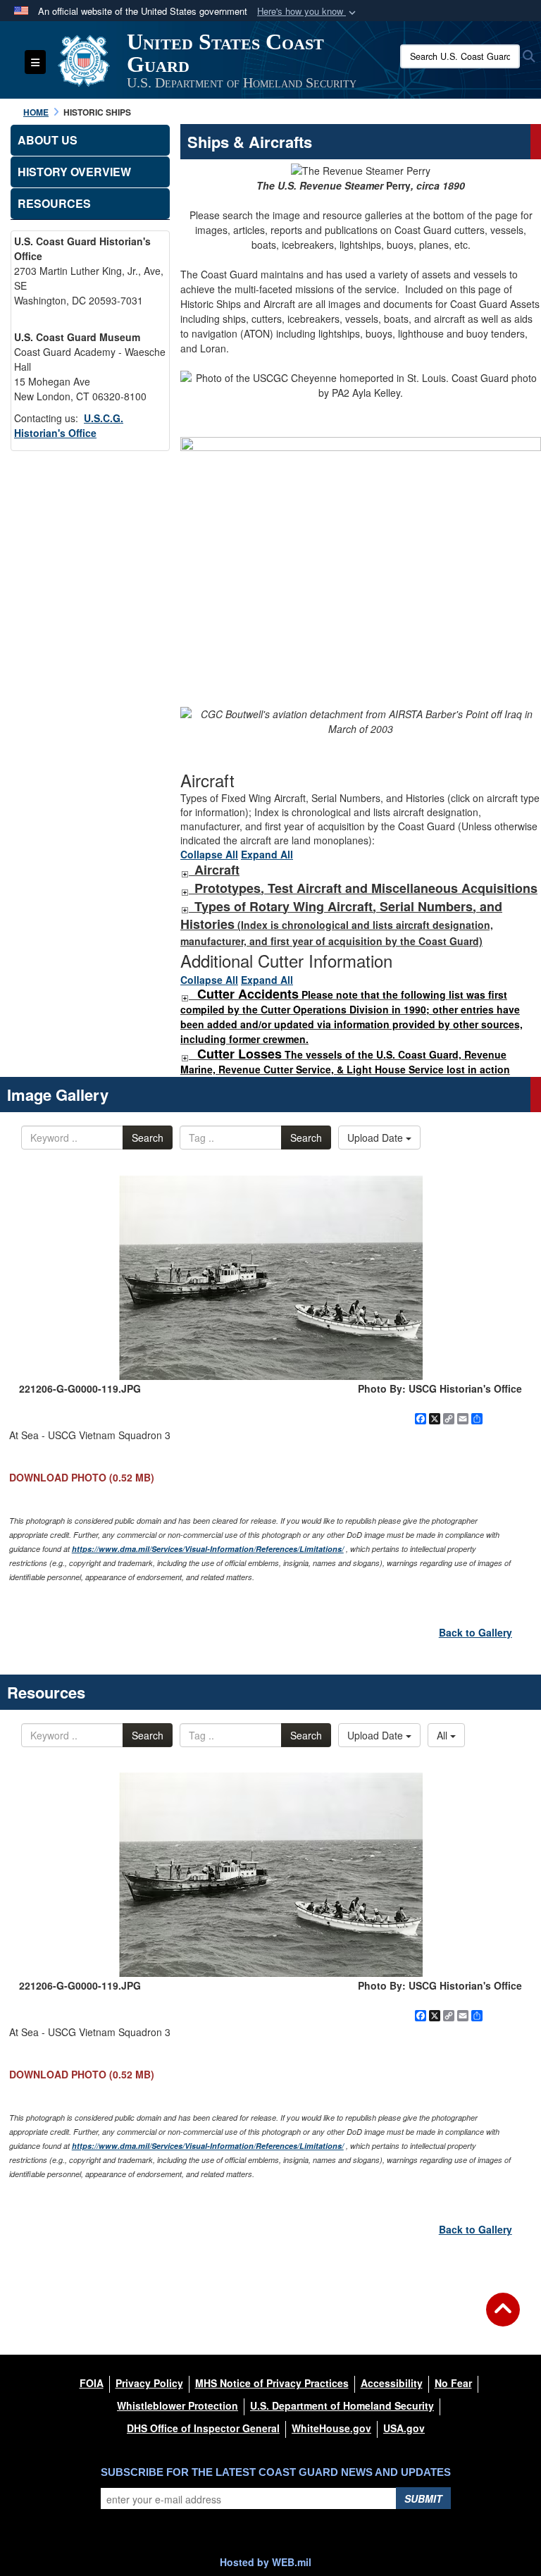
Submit (423, 2498)
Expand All (267, 854)
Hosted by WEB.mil (266, 2562)
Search (148, 1138)
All (443, 1735)
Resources (54, 203)
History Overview (74, 172)
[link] (185, 870)
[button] (308, 12)
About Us (48, 140)
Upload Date (377, 1138)
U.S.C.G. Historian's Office (69, 425)
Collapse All (209, 854)
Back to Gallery (475, 1632)
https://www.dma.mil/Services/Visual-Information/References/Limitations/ (208, 1549)
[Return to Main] (503, 2318)
